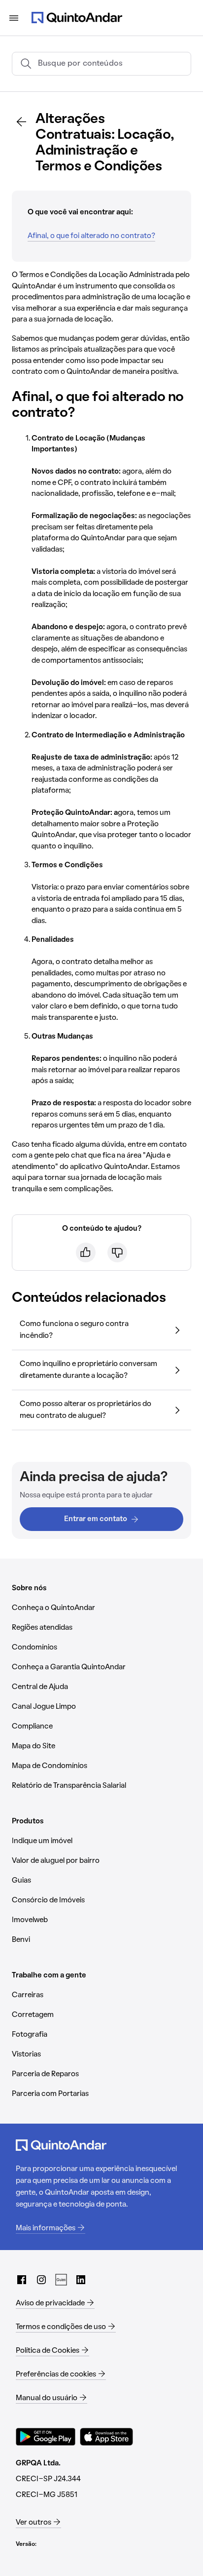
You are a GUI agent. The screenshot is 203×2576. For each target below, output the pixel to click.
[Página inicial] (77, 18)
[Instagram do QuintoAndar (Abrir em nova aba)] (41, 2280)
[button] (101, 1330)
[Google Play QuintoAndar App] (46, 2437)
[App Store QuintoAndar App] (106, 2437)
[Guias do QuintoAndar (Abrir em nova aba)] (61, 2280)
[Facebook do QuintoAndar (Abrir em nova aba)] (22, 2280)
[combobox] (110, 64)
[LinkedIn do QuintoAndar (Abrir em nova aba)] (81, 2280)
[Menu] (14, 18)
